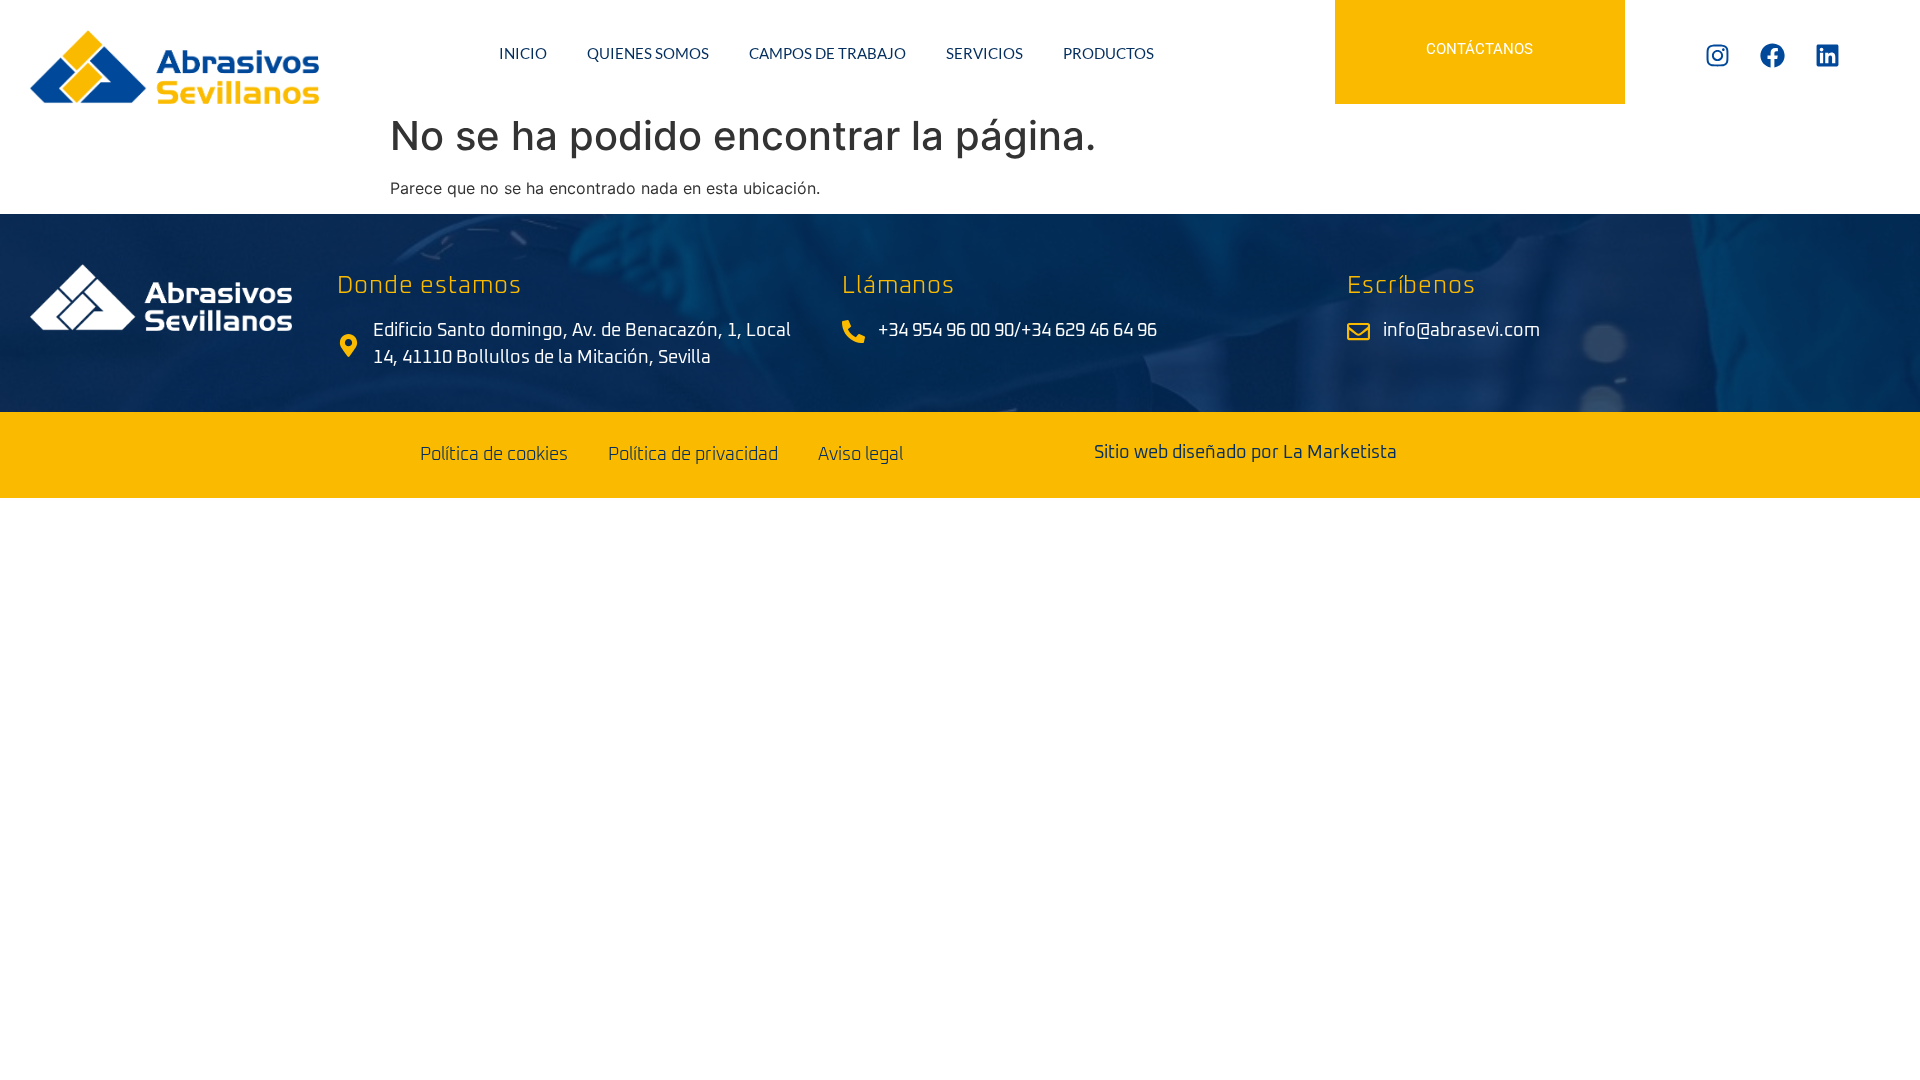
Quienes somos (648, 53)
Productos (1108, 53)
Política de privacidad (693, 455)
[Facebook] (1772, 55)
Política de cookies (494, 455)
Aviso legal (860, 455)
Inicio (523, 53)
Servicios (984, 53)
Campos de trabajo (827, 53)
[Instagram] (1717, 55)
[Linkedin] (1827, 55)
